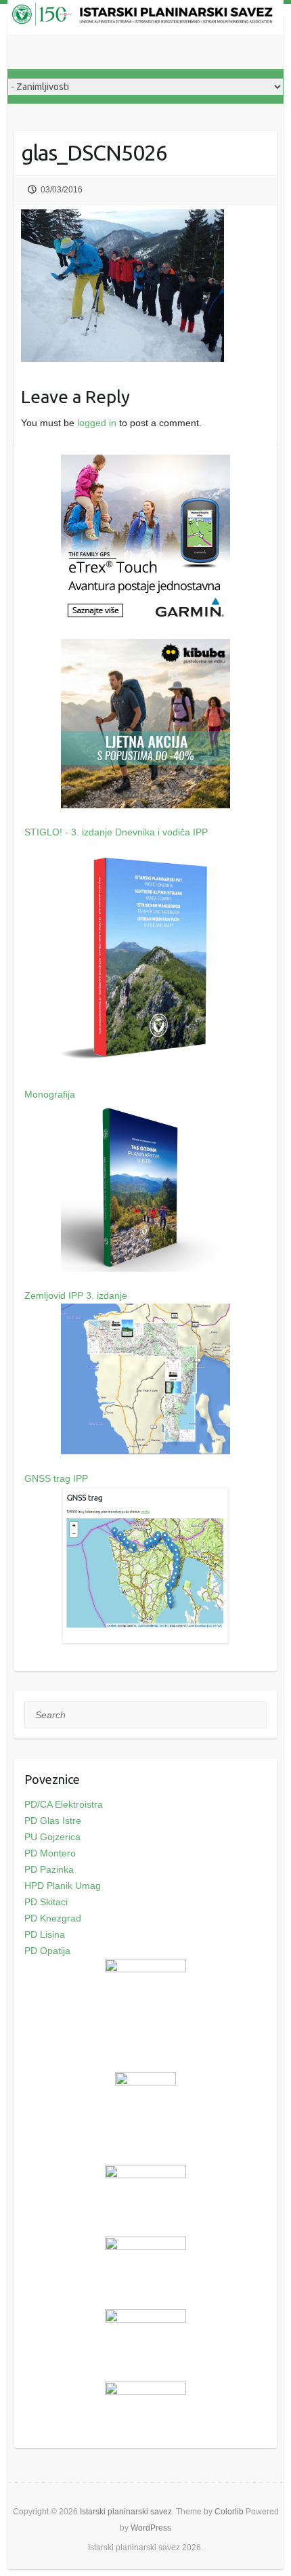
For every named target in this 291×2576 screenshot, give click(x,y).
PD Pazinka (49, 1869)
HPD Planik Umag (63, 1886)
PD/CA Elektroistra (64, 1804)
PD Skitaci (46, 1902)
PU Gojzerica (52, 1837)
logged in (97, 423)
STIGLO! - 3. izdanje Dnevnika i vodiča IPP (116, 832)
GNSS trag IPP (56, 1478)
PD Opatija (47, 1951)
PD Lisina (45, 1934)
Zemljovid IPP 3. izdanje (76, 1295)
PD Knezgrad (53, 1918)
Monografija (50, 1094)
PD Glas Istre (53, 1821)
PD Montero (50, 1853)
